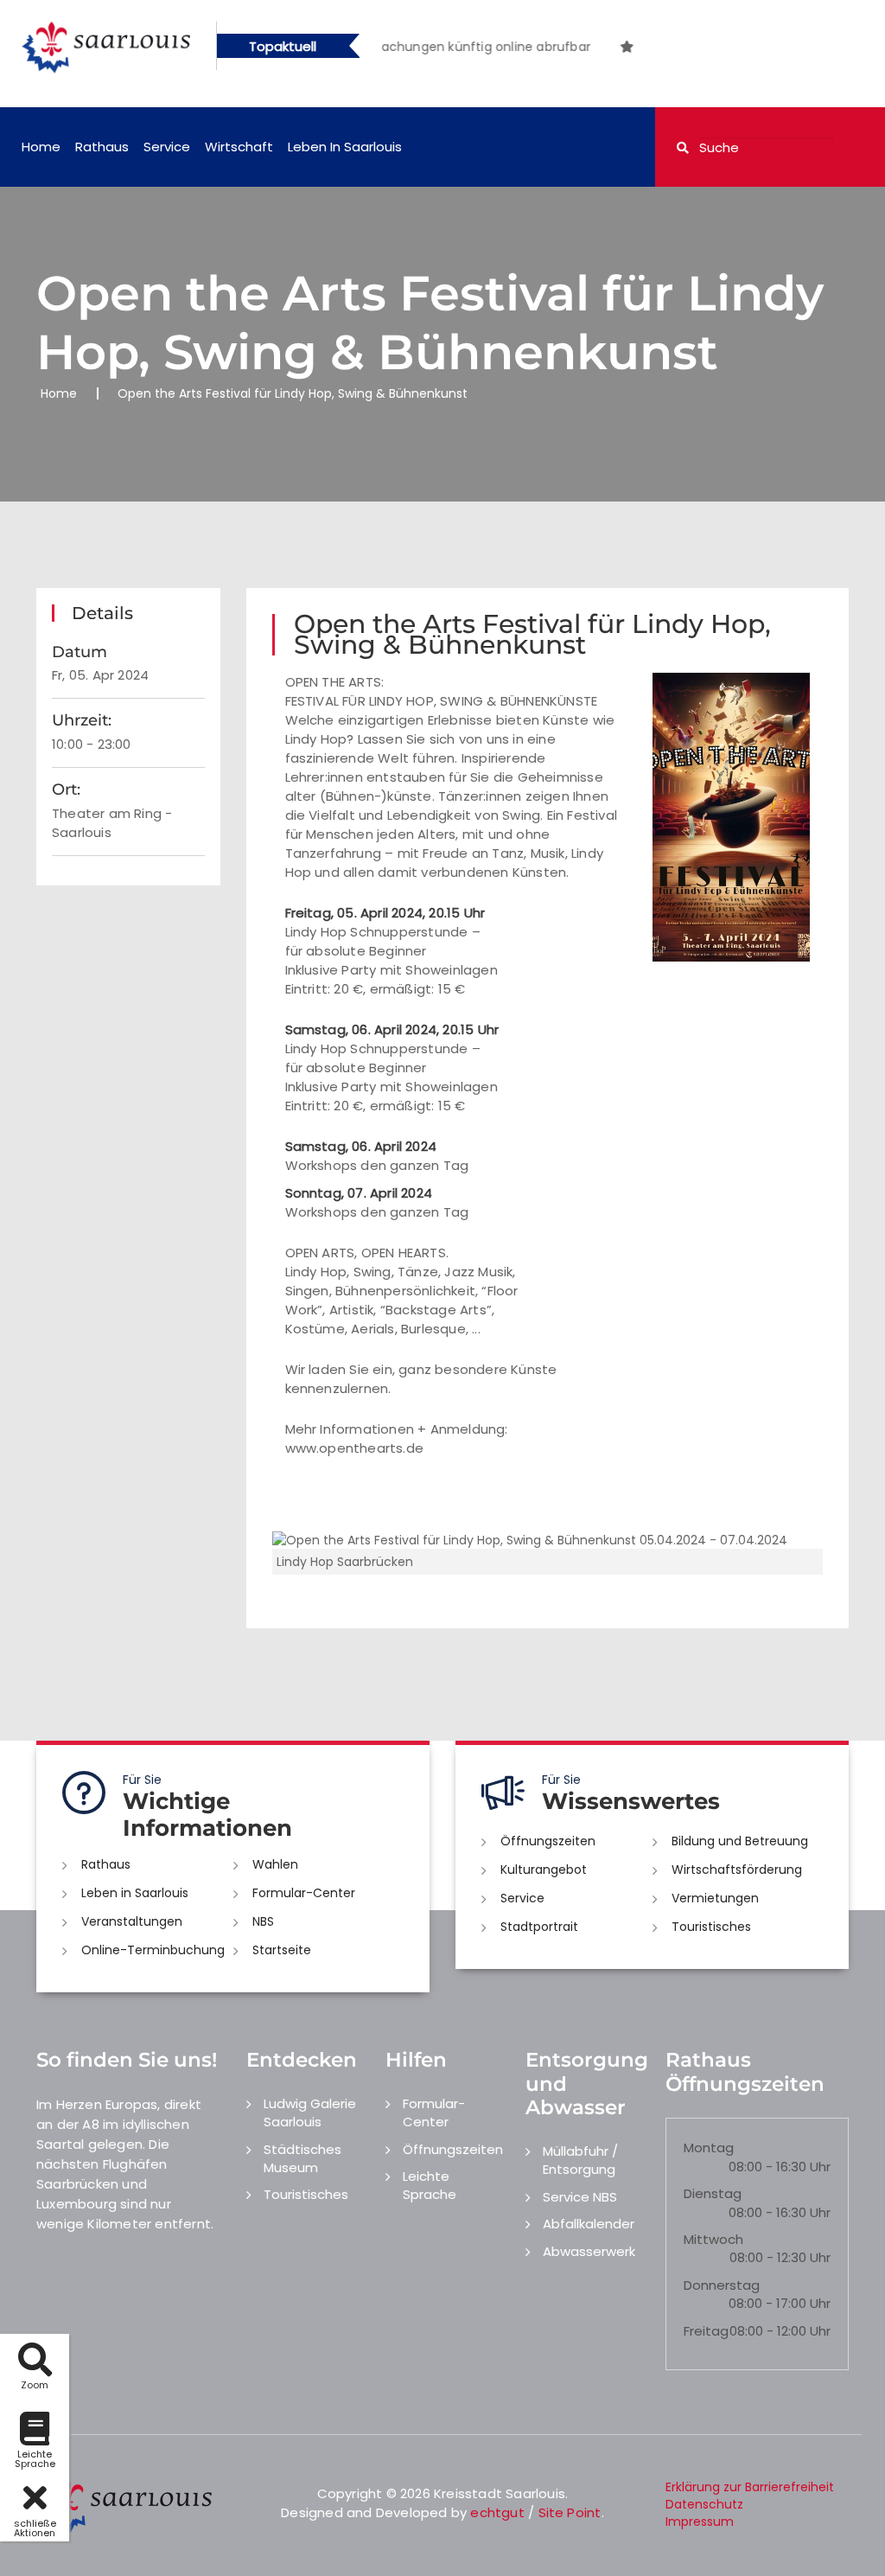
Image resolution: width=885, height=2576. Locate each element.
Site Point (570, 2512)
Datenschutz (704, 2504)
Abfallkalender (589, 2224)
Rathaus (102, 147)
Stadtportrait (539, 1927)
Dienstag (713, 2193)
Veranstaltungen (132, 1921)
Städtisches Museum (302, 2158)
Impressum (700, 2522)
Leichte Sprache (430, 2185)
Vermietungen (715, 1898)
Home (41, 147)
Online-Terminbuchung (153, 1950)
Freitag (706, 2331)
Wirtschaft (239, 147)
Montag (709, 2148)
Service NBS (580, 2197)
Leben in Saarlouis (345, 147)
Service (167, 147)
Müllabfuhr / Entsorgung (580, 2160)
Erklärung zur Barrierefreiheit (750, 2487)
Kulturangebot (544, 1870)
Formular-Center (304, 1893)
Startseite (282, 1950)
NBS (263, 1921)
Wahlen (275, 1864)
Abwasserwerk (589, 2251)
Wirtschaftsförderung (737, 1870)
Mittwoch (713, 2239)
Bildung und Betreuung (740, 1841)
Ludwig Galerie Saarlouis (310, 2113)
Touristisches (711, 1927)
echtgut (497, 2512)
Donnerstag (722, 2285)
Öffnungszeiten (548, 1841)
